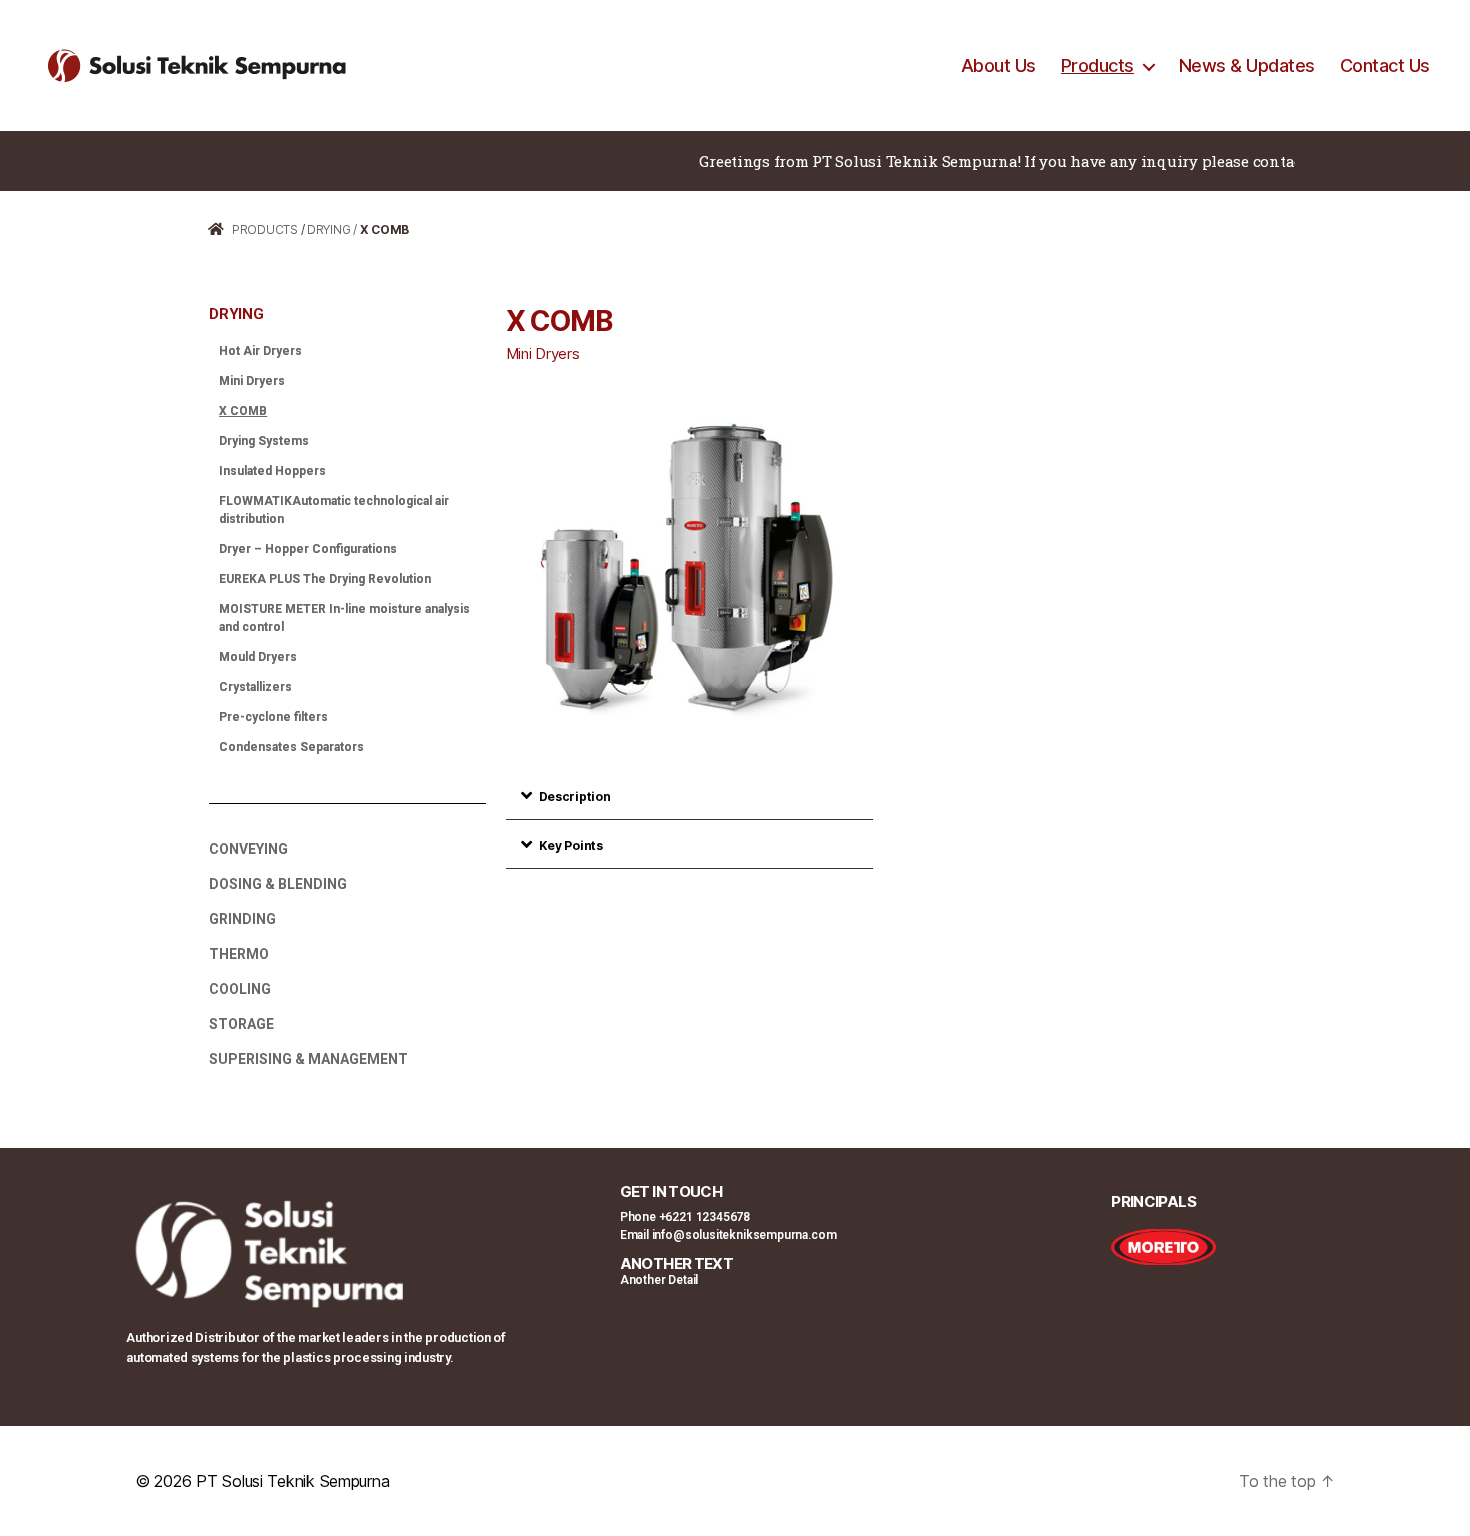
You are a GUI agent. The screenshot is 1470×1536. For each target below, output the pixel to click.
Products (1097, 65)
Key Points (571, 845)
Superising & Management (308, 1059)
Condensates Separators (291, 747)
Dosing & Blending (278, 884)
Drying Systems (264, 441)
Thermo (239, 954)
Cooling (240, 989)
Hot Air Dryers (260, 351)
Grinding (242, 919)
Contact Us (1385, 65)
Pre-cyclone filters (273, 717)
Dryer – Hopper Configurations (308, 549)
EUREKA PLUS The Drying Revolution (325, 579)
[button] (690, 795)
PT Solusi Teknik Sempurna (292, 1481)
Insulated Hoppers (272, 471)
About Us (998, 65)
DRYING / (332, 229)
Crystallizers (255, 687)
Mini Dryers (252, 381)
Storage (241, 1024)
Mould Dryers (258, 657)
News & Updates (1247, 65)
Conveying (248, 849)
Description (575, 796)
